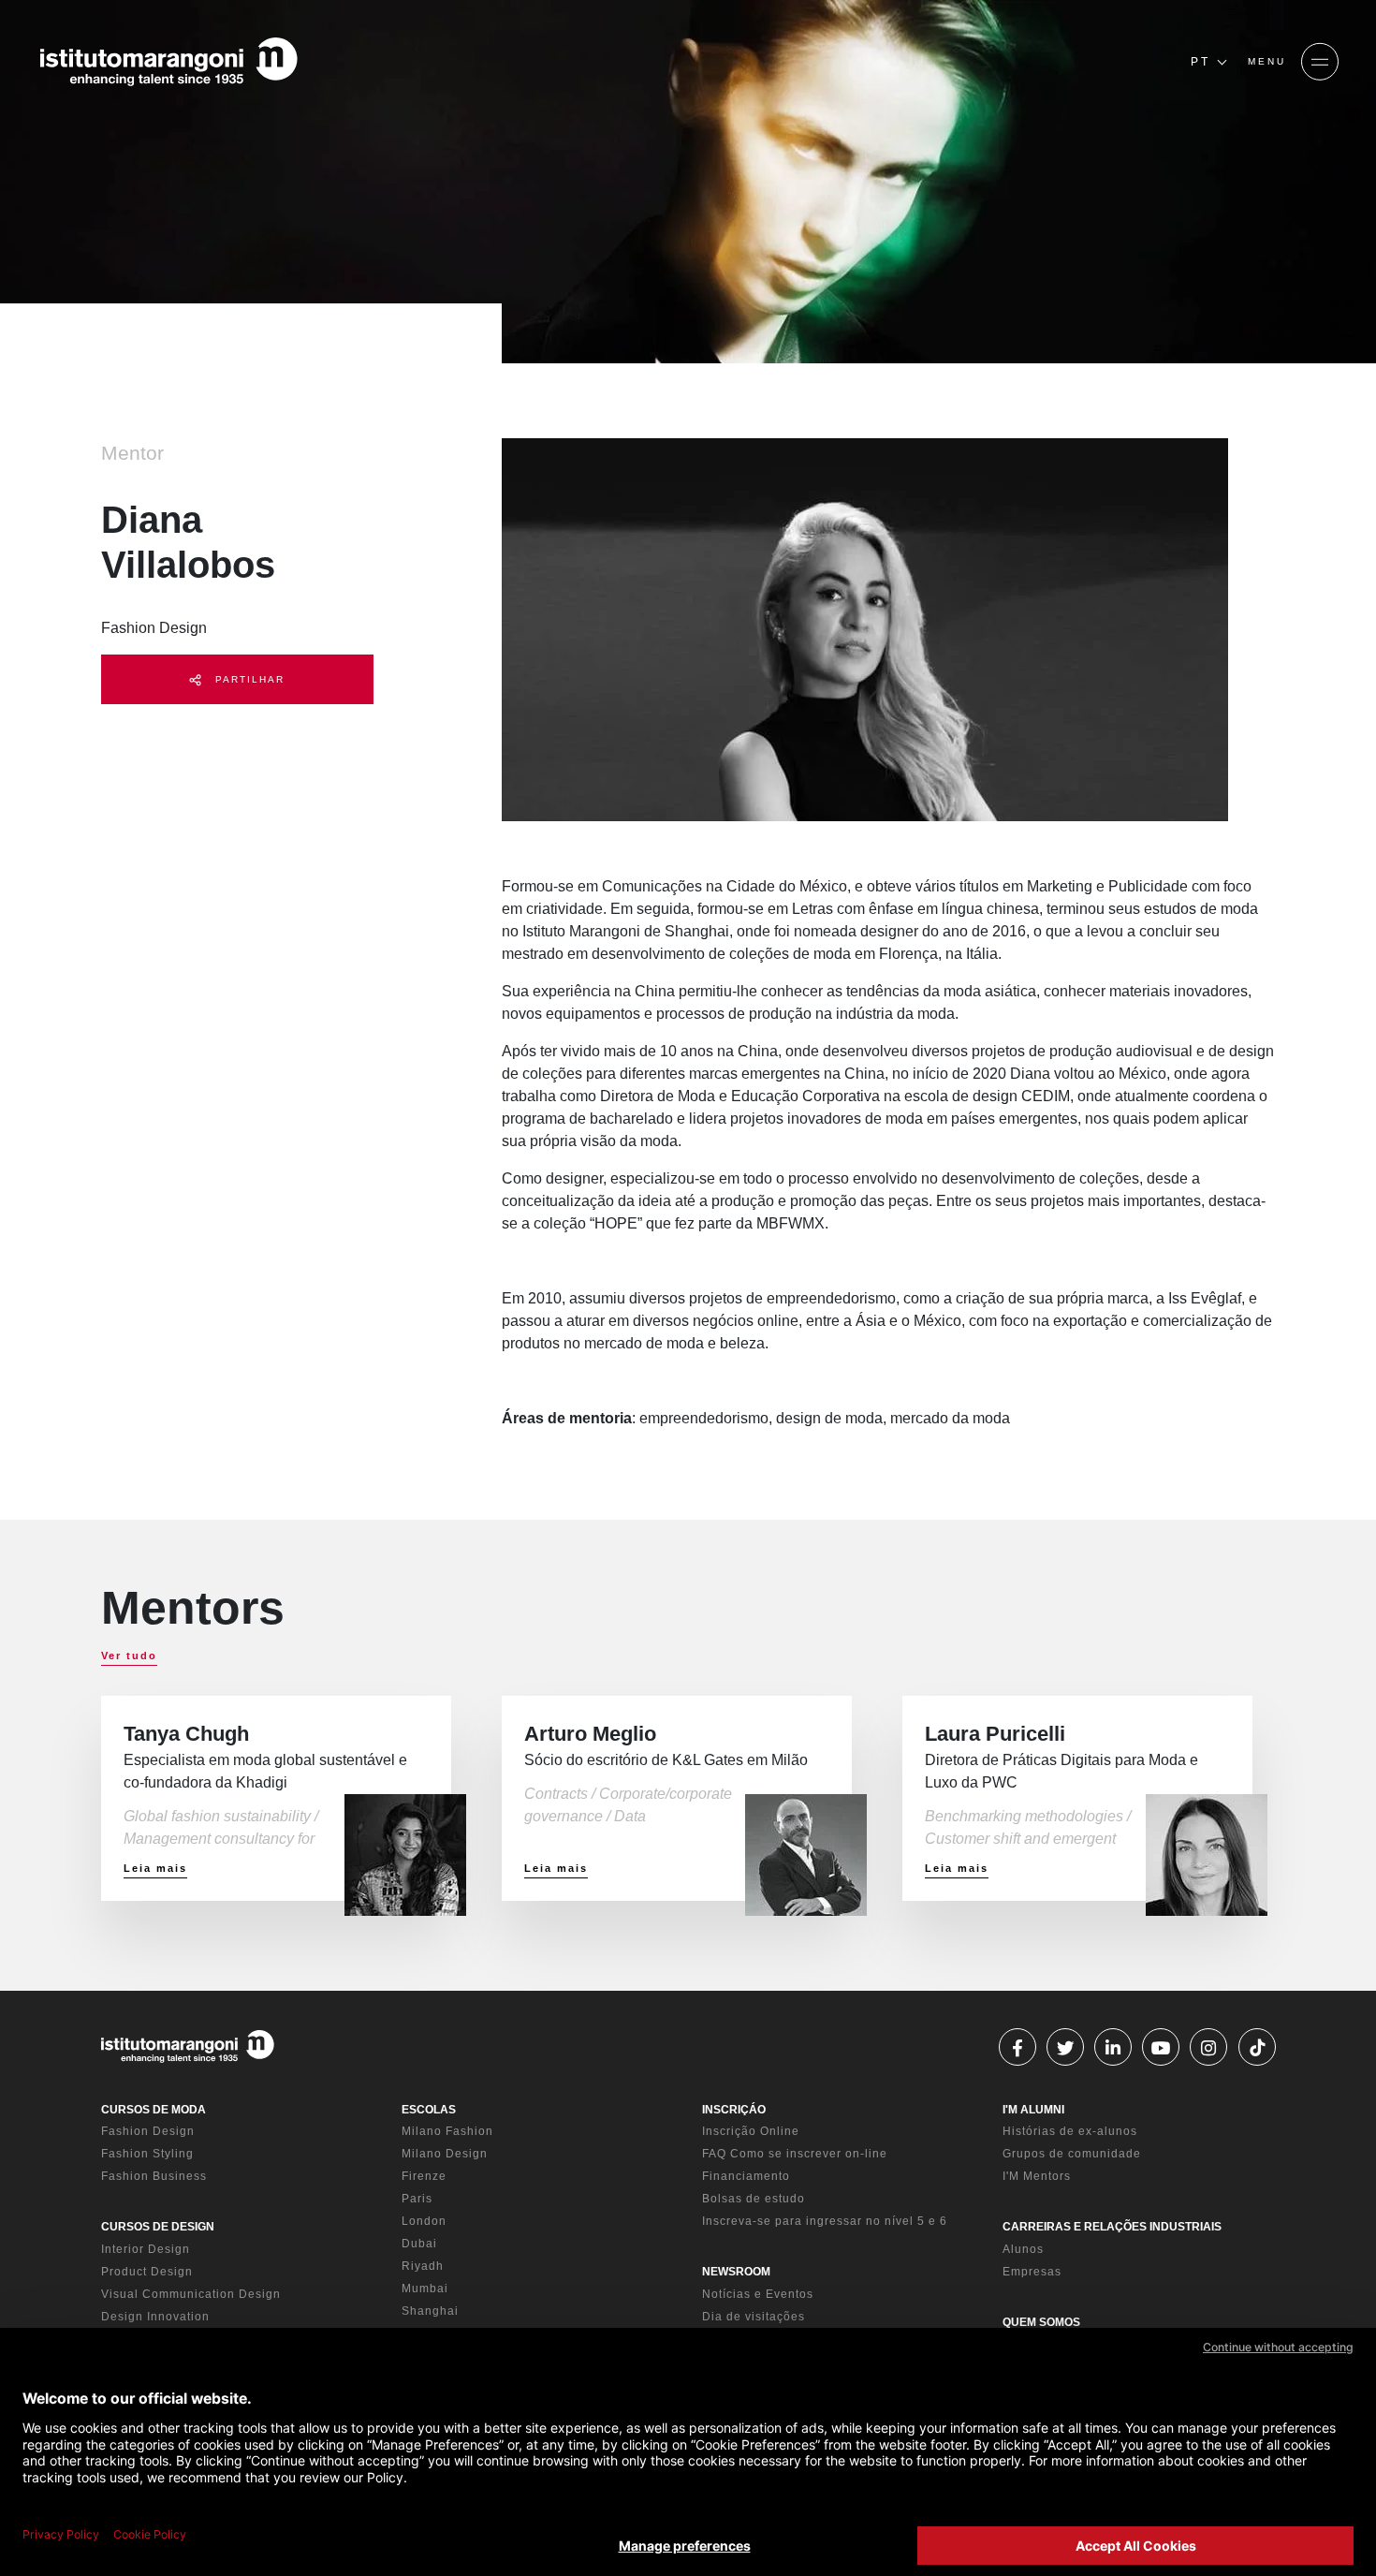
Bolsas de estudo (754, 2199)
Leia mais (155, 1868)
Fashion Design (148, 2131)
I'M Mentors (1037, 2176)
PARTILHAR (248, 679)
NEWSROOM (736, 2272)
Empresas (1032, 2272)
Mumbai (425, 2289)
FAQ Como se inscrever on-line (795, 2154)
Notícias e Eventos (758, 2294)
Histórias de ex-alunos (1070, 2131)
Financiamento (746, 2176)
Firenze (424, 2176)
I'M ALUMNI (1033, 2110)
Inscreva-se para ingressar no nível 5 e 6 (825, 2221)
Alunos (1023, 2249)
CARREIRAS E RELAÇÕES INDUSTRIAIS (1112, 2227)
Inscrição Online (751, 2131)
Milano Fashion (447, 2131)
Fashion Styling (147, 2154)
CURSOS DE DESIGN (158, 2227)
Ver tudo (129, 1656)
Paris (417, 2199)
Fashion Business (154, 2176)
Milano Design (445, 2154)
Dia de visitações (754, 2317)
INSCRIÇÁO (734, 2110)
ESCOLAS (429, 2110)
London (424, 2221)
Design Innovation (155, 2317)
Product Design (147, 2272)
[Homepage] (168, 62)
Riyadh (423, 2266)
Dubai (419, 2244)
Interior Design (146, 2249)
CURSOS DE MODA (154, 2110)
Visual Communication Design (191, 2294)
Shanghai (430, 2311)
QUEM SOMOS (1041, 2322)
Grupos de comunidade (1072, 2154)
